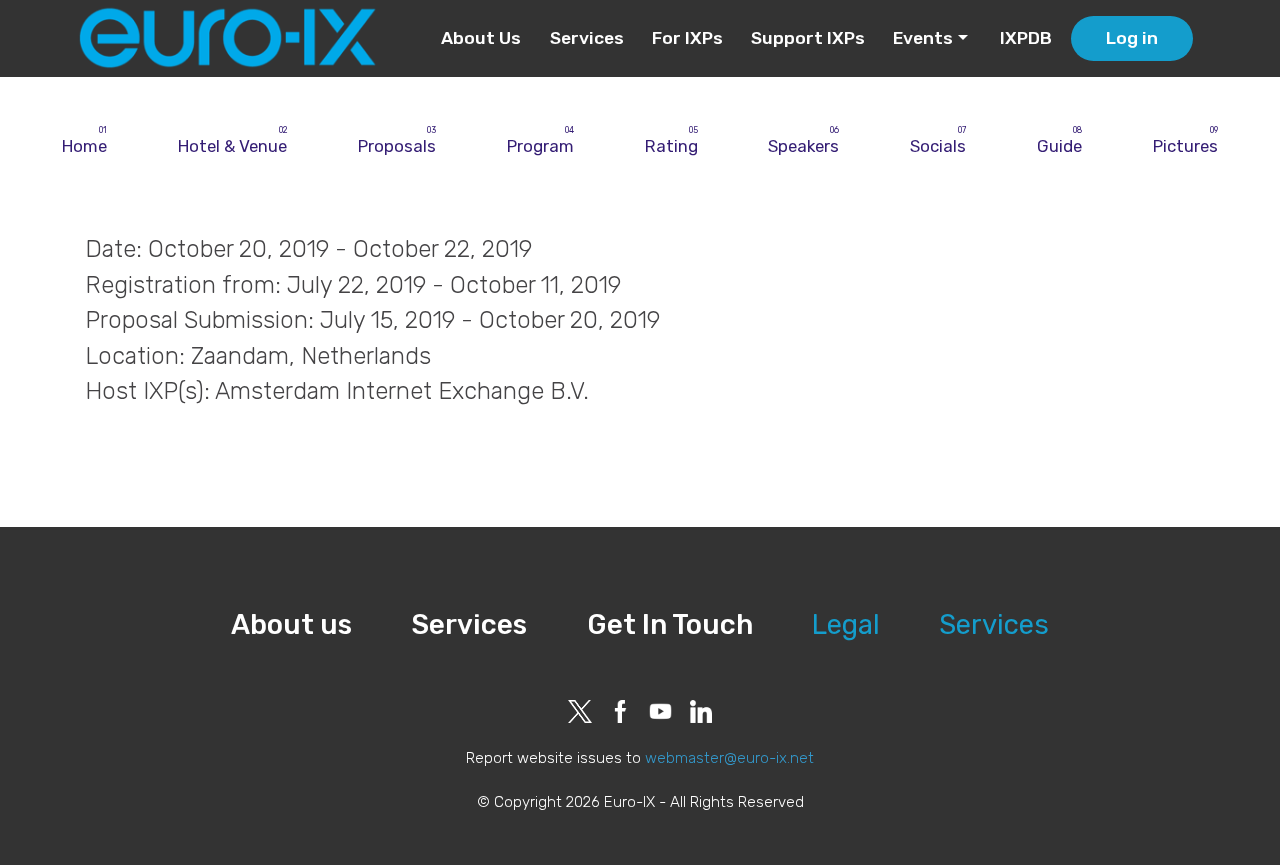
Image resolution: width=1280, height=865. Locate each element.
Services (587, 38)
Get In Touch (670, 624)
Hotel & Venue (232, 146)
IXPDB (1026, 38)
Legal (846, 624)
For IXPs (687, 38)
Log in (1132, 38)
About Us (481, 38)
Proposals (397, 146)
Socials (938, 146)
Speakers (803, 146)
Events (923, 38)
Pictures (1185, 146)
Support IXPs (808, 38)
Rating (671, 146)
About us (291, 624)
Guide (1059, 146)
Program (540, 146)
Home (84, 146)
